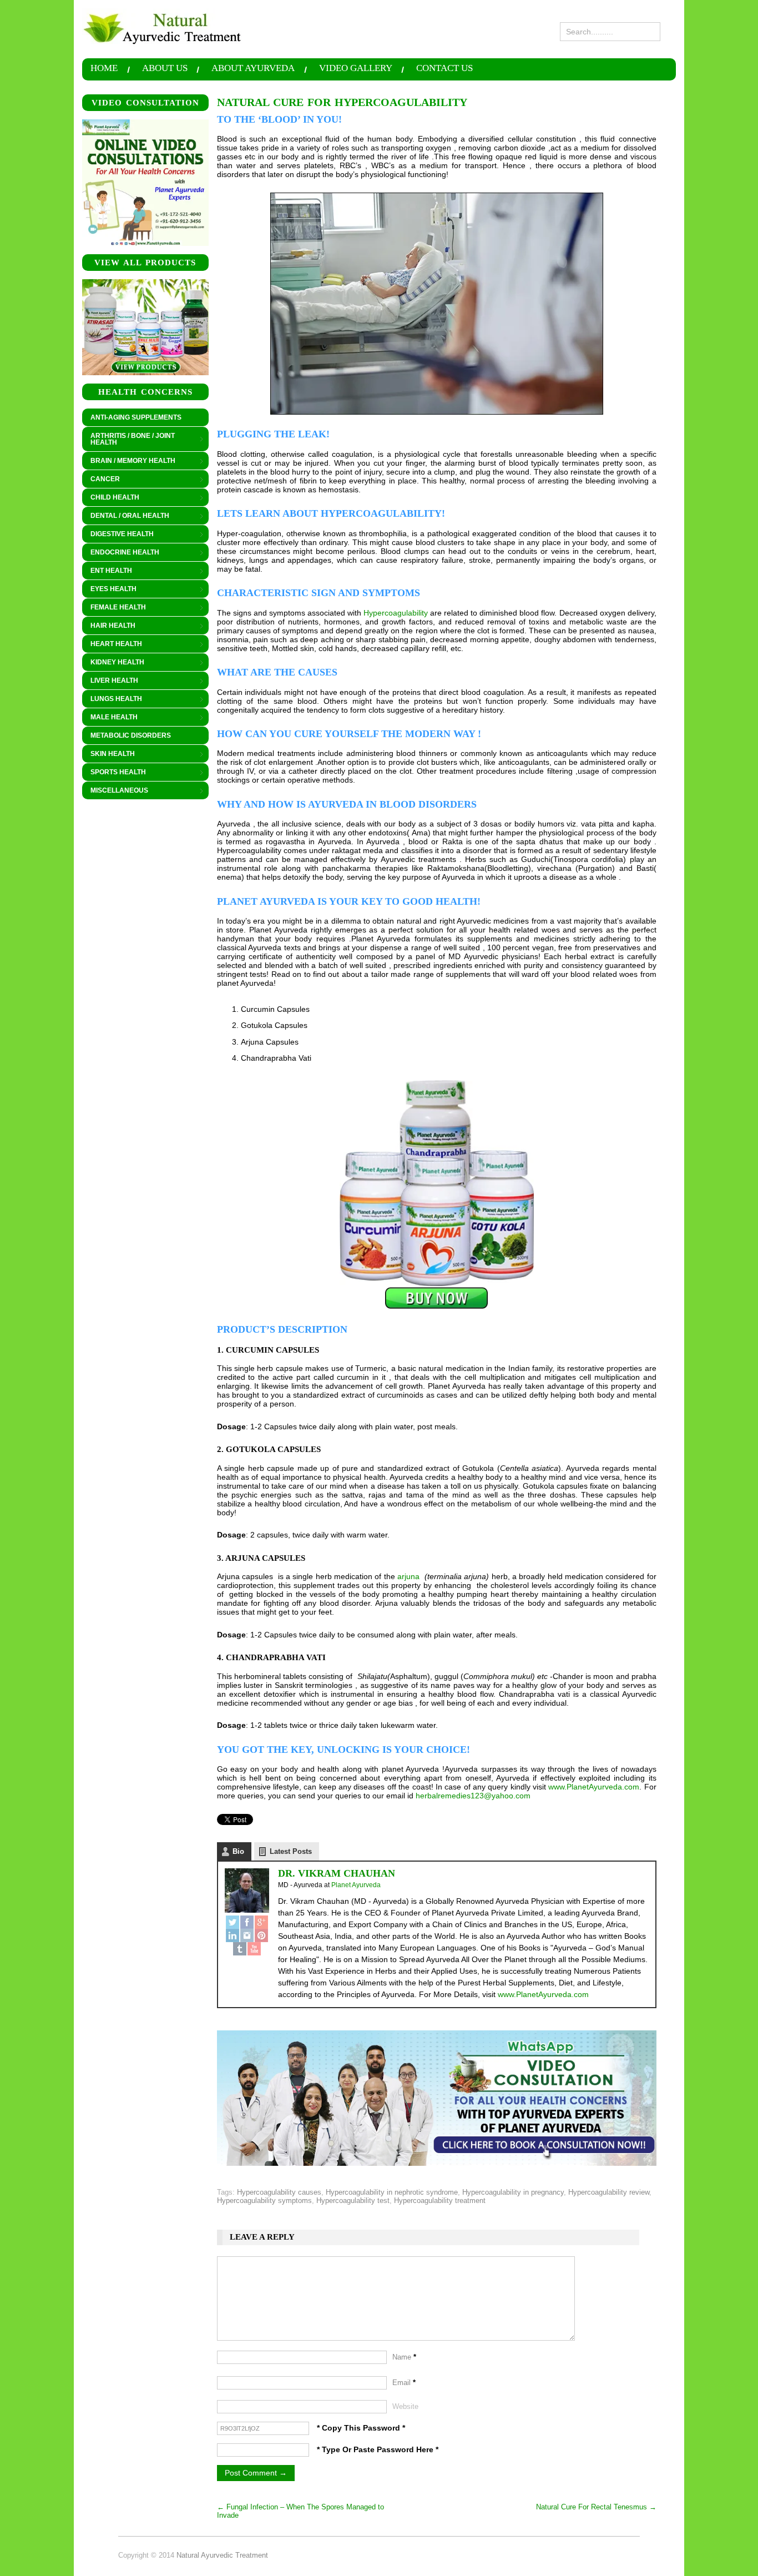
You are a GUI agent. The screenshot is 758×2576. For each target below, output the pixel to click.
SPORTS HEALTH (114, 773)
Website (405, 2406)
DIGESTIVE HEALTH (118, 535)
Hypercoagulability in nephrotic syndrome (392, 2192)
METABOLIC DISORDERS (131, 735)
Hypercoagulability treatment (440, 2201)
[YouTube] (254, 1949)
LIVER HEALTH (110, 681)
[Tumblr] (240, 1949)
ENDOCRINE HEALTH (121, 553)
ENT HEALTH (107, 571)
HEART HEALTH (112, 644)
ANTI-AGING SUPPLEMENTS (136, 417)
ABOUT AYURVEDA (253, 69)
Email (404, 2383)
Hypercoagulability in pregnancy (513, 2192)
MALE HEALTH (110, 718)
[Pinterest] (261, 1935)
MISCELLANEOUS (115, 791)
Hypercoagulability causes (279, 2192)
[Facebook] (247, 1922)
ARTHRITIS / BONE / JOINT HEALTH (128, 439)
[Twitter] (233, 1922)
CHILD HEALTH (111, 498)
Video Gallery (356, 69)
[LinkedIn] (233, 1935)
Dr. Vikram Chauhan (337, 1873)
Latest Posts (291, 1851)
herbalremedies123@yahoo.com (473, 1796)
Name (404, 2357)
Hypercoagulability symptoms (264, 2201)
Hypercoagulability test (353, 2201)
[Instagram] (247, 1935)
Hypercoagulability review (609, 2192)
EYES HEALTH (109, 589)
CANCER (101, 480)
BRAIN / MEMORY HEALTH (129, 461)
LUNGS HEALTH (112, 699)
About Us (165, 69)
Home (104, 69)
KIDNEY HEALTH (113, 663)
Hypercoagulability (396, 613)
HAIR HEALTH (109, 626)
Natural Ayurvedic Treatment (222, 2555)
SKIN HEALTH (108, 754)
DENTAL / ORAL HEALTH (126, 516)
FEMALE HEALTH (114, 608)
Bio (238, 1851)
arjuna (408, 1576)
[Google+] (261, 1922)
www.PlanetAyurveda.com (594, 1787)
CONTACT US (444, 69)
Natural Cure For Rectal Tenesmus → (596, 2507)
